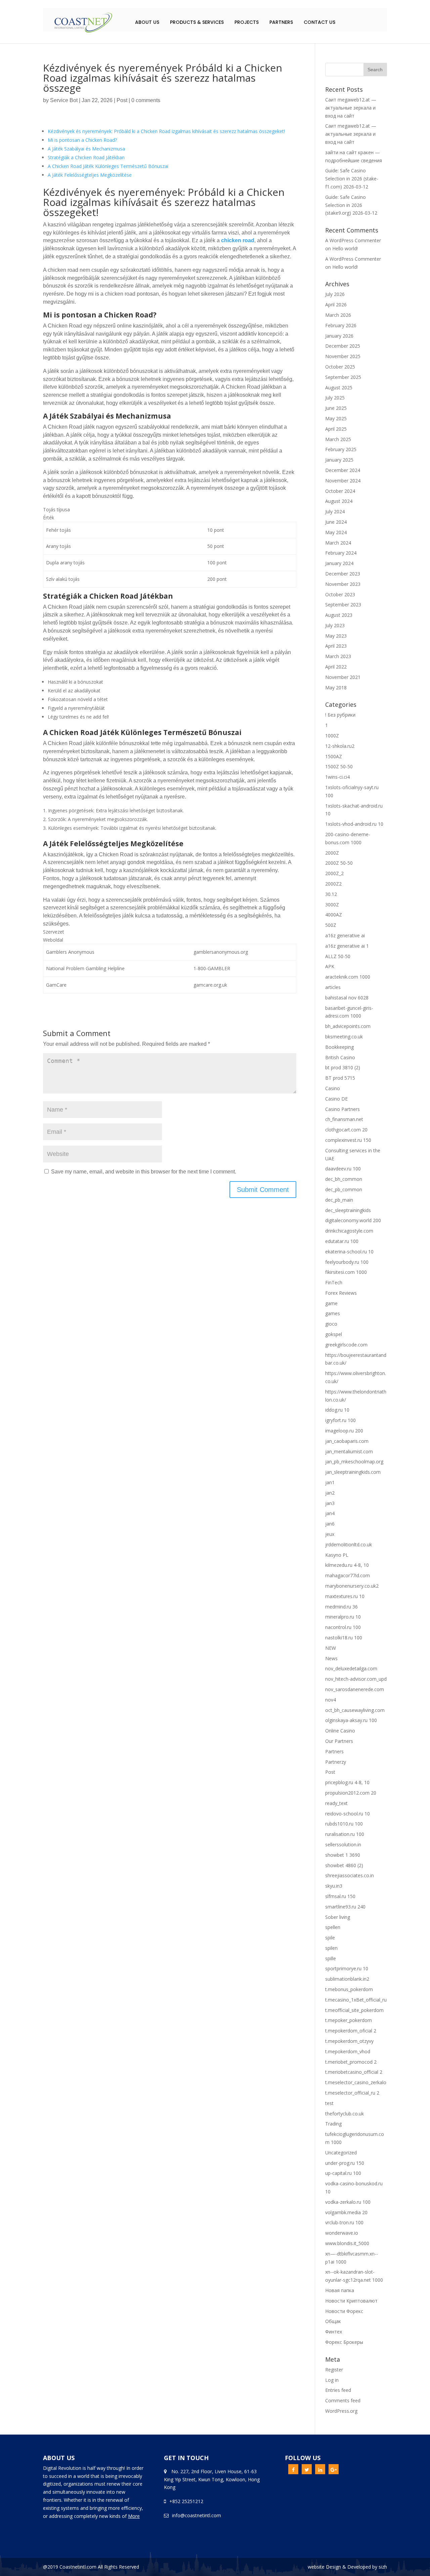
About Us (147, 22)
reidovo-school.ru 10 (348, 1814)
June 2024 (336, 522)
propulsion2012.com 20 (351, 1793)
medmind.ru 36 (341, 1607)
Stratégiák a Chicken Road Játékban (86, 157)
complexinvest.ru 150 (348, 1140)
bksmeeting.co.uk (344, 1037)
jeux (330, 1534)
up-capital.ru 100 (343, 2173)
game (331, 1303)
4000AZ (334, 915)
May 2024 (336, 532)
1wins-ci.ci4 (337, 777)
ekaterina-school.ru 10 (349, 1252)
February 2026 (341, 325)
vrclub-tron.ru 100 (344, 2222)
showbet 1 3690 (343, 1855)
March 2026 (338, 315)
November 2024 (343, 481)
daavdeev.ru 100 (343, 1169)
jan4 (330, 1513)
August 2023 (339, 615)
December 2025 (343, 346)
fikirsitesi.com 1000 (346, 1272)
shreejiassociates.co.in (350, 1875)
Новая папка (340, 2290)
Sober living (338, 1917)
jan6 (330, 1524)
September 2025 (343, 377)
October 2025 (340, 367)
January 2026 (339, 336)
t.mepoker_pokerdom (349, 2020)
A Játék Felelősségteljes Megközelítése (90, 175)
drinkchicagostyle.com (349, 1231)
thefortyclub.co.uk (345, 2114)
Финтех (334, 2332)
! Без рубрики (340, 715)
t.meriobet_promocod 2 (351, 2062)
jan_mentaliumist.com (349, 1451)
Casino (333, 1088)
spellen (333, 1927)
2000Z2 (333, 884)
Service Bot (64, 100)
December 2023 (343, 574)
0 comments (146, 100)
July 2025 (335, 398)
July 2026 (335, 294)
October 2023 (340, 594)
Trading (333, 2124)
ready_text (336, 1803)
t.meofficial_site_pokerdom (354, 2010)
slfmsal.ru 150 (340, 1896)
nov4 (331, 1700)
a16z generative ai (345, 935)
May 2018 (336, 688)
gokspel (334, 1334)
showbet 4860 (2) (344, 1865)
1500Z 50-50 (339, 766)
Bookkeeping (339, 1047)
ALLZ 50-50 (338, 956)
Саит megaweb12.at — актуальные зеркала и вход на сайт (351, 108)
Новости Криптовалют (351, 2301)
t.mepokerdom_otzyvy (349, 2041)
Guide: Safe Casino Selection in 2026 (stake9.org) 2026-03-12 (351, 205)
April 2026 (336, 305)
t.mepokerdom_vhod (348, 2051)
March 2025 (338, 439)
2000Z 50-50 (339, 863)
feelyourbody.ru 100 (347, 1262)
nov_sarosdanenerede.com (355, 1689)
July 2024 (335, 511)
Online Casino (340, 1731)
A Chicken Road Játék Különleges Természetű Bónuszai (108, 166)
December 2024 (343, 470)
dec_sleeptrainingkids (348, 1210)
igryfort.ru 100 (340, 1420)
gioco (331, 1324)
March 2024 (338, 543)
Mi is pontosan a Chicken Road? (82, 140)
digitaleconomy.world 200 (353, 1220)
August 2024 (339, 501)
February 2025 (341, 449)
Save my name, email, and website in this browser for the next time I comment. (144, 1172)
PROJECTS (247, 22)
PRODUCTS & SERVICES (197, 22)
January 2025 (339, 460)
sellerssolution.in (343, 1844)
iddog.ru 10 (337, 1410)
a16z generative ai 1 (347, 946)
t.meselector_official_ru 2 (352, 2093)
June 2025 (336, 408)
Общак (333, 2321)
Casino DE (336, 1099)
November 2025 (343, 356)
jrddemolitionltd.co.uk (349, 1544)
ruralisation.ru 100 (345, 1834)
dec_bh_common (344, 1179)
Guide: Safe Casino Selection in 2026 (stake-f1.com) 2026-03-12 (352, 179)
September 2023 (343, 605)
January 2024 (339, 563)
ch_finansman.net (344, 1119)
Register (334, 2370)
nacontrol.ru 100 (343, 1627)
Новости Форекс (344, 2311)
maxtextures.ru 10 (345, 1596)
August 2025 (339, 388)
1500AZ (334, 756)
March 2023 (338, 656)
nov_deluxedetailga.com (351, 1668)
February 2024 (341, 553)
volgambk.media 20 (346, 2212)
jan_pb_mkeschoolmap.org (354, 1462)
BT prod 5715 (340, 1078)
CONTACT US (319, 22)
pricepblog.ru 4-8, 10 (347, 1782)
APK (330, 966)
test (329, 2103)
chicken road (238, 240)
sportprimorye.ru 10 (347, 1968)
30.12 (331, 894)
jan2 (330, 1493)
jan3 (330, 1503)
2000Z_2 (334, 873)
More (134, 2516)
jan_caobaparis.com (347, 1441)
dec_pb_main (339, 1200)
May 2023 (336, 636)
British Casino (340, 1057)
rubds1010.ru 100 (344, 1824)
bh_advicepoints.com (348, 1026)
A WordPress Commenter (353, 259)
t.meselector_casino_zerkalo (356, 2082)
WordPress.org (341, 2411)
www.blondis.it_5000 (347, 2243)
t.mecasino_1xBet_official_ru (356, 2000)
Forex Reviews (341, 1293)
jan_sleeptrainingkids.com (353, 1472)
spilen (331, 1948)
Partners (281, 22)
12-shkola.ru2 (340, 746)
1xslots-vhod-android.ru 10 (354, 824)
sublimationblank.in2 (347, 1979)
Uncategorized (341, 2153)
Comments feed (343, 2400)
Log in (332, 2380)
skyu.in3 (334, 1886)
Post (122, 100)
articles (333, 987)
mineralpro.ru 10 (343, 1617)
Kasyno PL (337, 1555)
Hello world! (345, 248)
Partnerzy (336, 1762)
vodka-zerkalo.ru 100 (348, 2202)
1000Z (332, 736)
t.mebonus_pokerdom (349, 1989)
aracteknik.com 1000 (348, 977)
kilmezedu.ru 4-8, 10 (347, 1565)
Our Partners (339, 1741)
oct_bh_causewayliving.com (355, 1710)
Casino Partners (342, 1109)
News (331, 1658)
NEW (331, 1648)
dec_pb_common (344, 1189)
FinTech (334, 1282)
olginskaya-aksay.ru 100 (351, 1720)
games (333, 1313)
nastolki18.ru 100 (344, 1638)
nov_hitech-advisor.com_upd (356, 1679)
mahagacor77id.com (348, 1575)
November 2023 (343, 584)
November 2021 (343, 677)
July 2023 (335, 625)
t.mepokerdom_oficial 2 (351, 2031)
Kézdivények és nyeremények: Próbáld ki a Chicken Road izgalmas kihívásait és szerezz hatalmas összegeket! (166, 131)
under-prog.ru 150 (345, 2163)
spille (331, 1958)
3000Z (332, 905)
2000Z (332, 853)
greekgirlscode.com (346, 1345)
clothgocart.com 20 (346, 1130)
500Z (331, 925)
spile (330, 1938)
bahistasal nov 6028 (347, 998)
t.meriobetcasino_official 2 (354, 2072)
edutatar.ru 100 (342, 1241)
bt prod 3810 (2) (343, 1067)
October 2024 (340, 491)
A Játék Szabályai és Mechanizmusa (86, 149)
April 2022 (336, 667)
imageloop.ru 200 (344, 1431)
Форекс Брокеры (344, 2342)
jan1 (330, 1482)
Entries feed (338, 2390)
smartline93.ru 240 (345, 1907)
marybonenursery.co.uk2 (352, 1586)
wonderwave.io (342, 2233)
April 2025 (336, 429)
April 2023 (336, 646)
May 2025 (336, 418)
